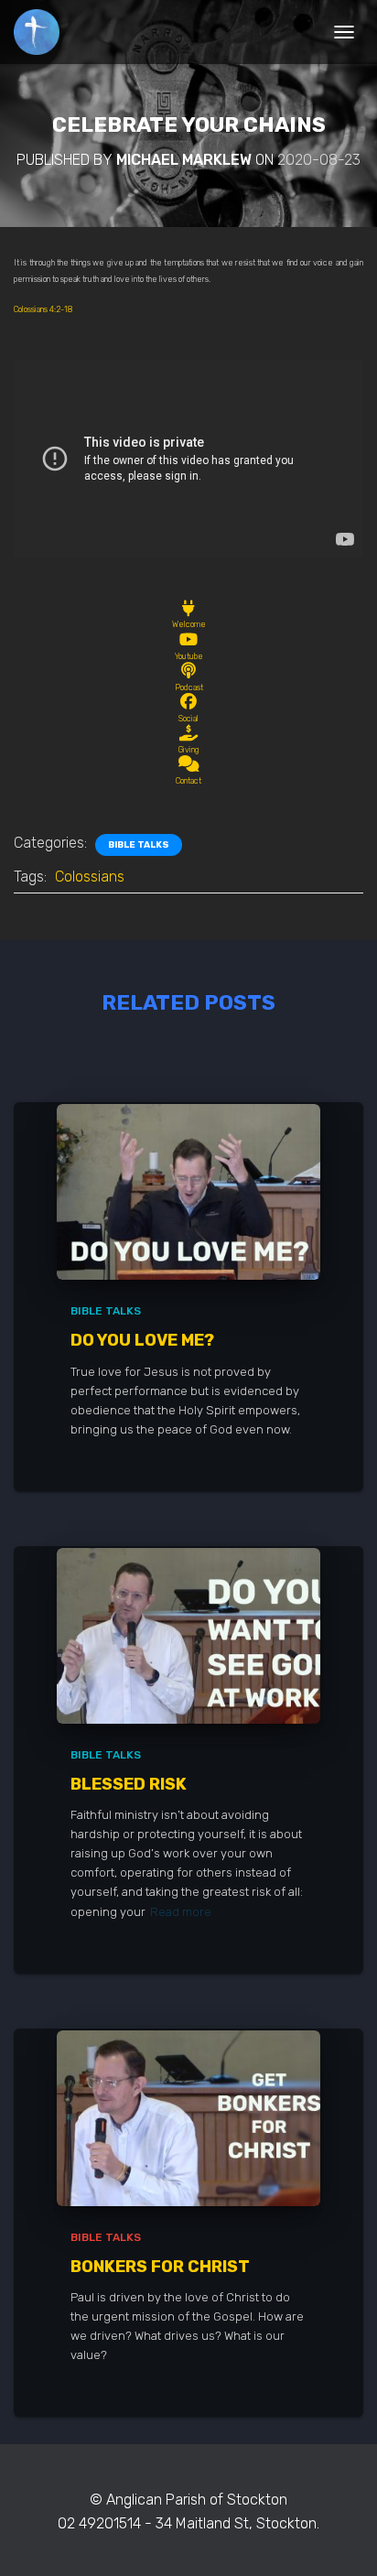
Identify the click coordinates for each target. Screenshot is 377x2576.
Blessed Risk (129, 1784)
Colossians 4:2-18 (43, 309)
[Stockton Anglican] (43, 32)
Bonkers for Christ (160, 2267)
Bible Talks (139, 845)
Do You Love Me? (142, 1340)
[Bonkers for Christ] (188, 2117)
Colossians (90, 877)
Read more (181, 1912)
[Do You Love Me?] (188, 1191)
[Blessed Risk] (188, 1634)
